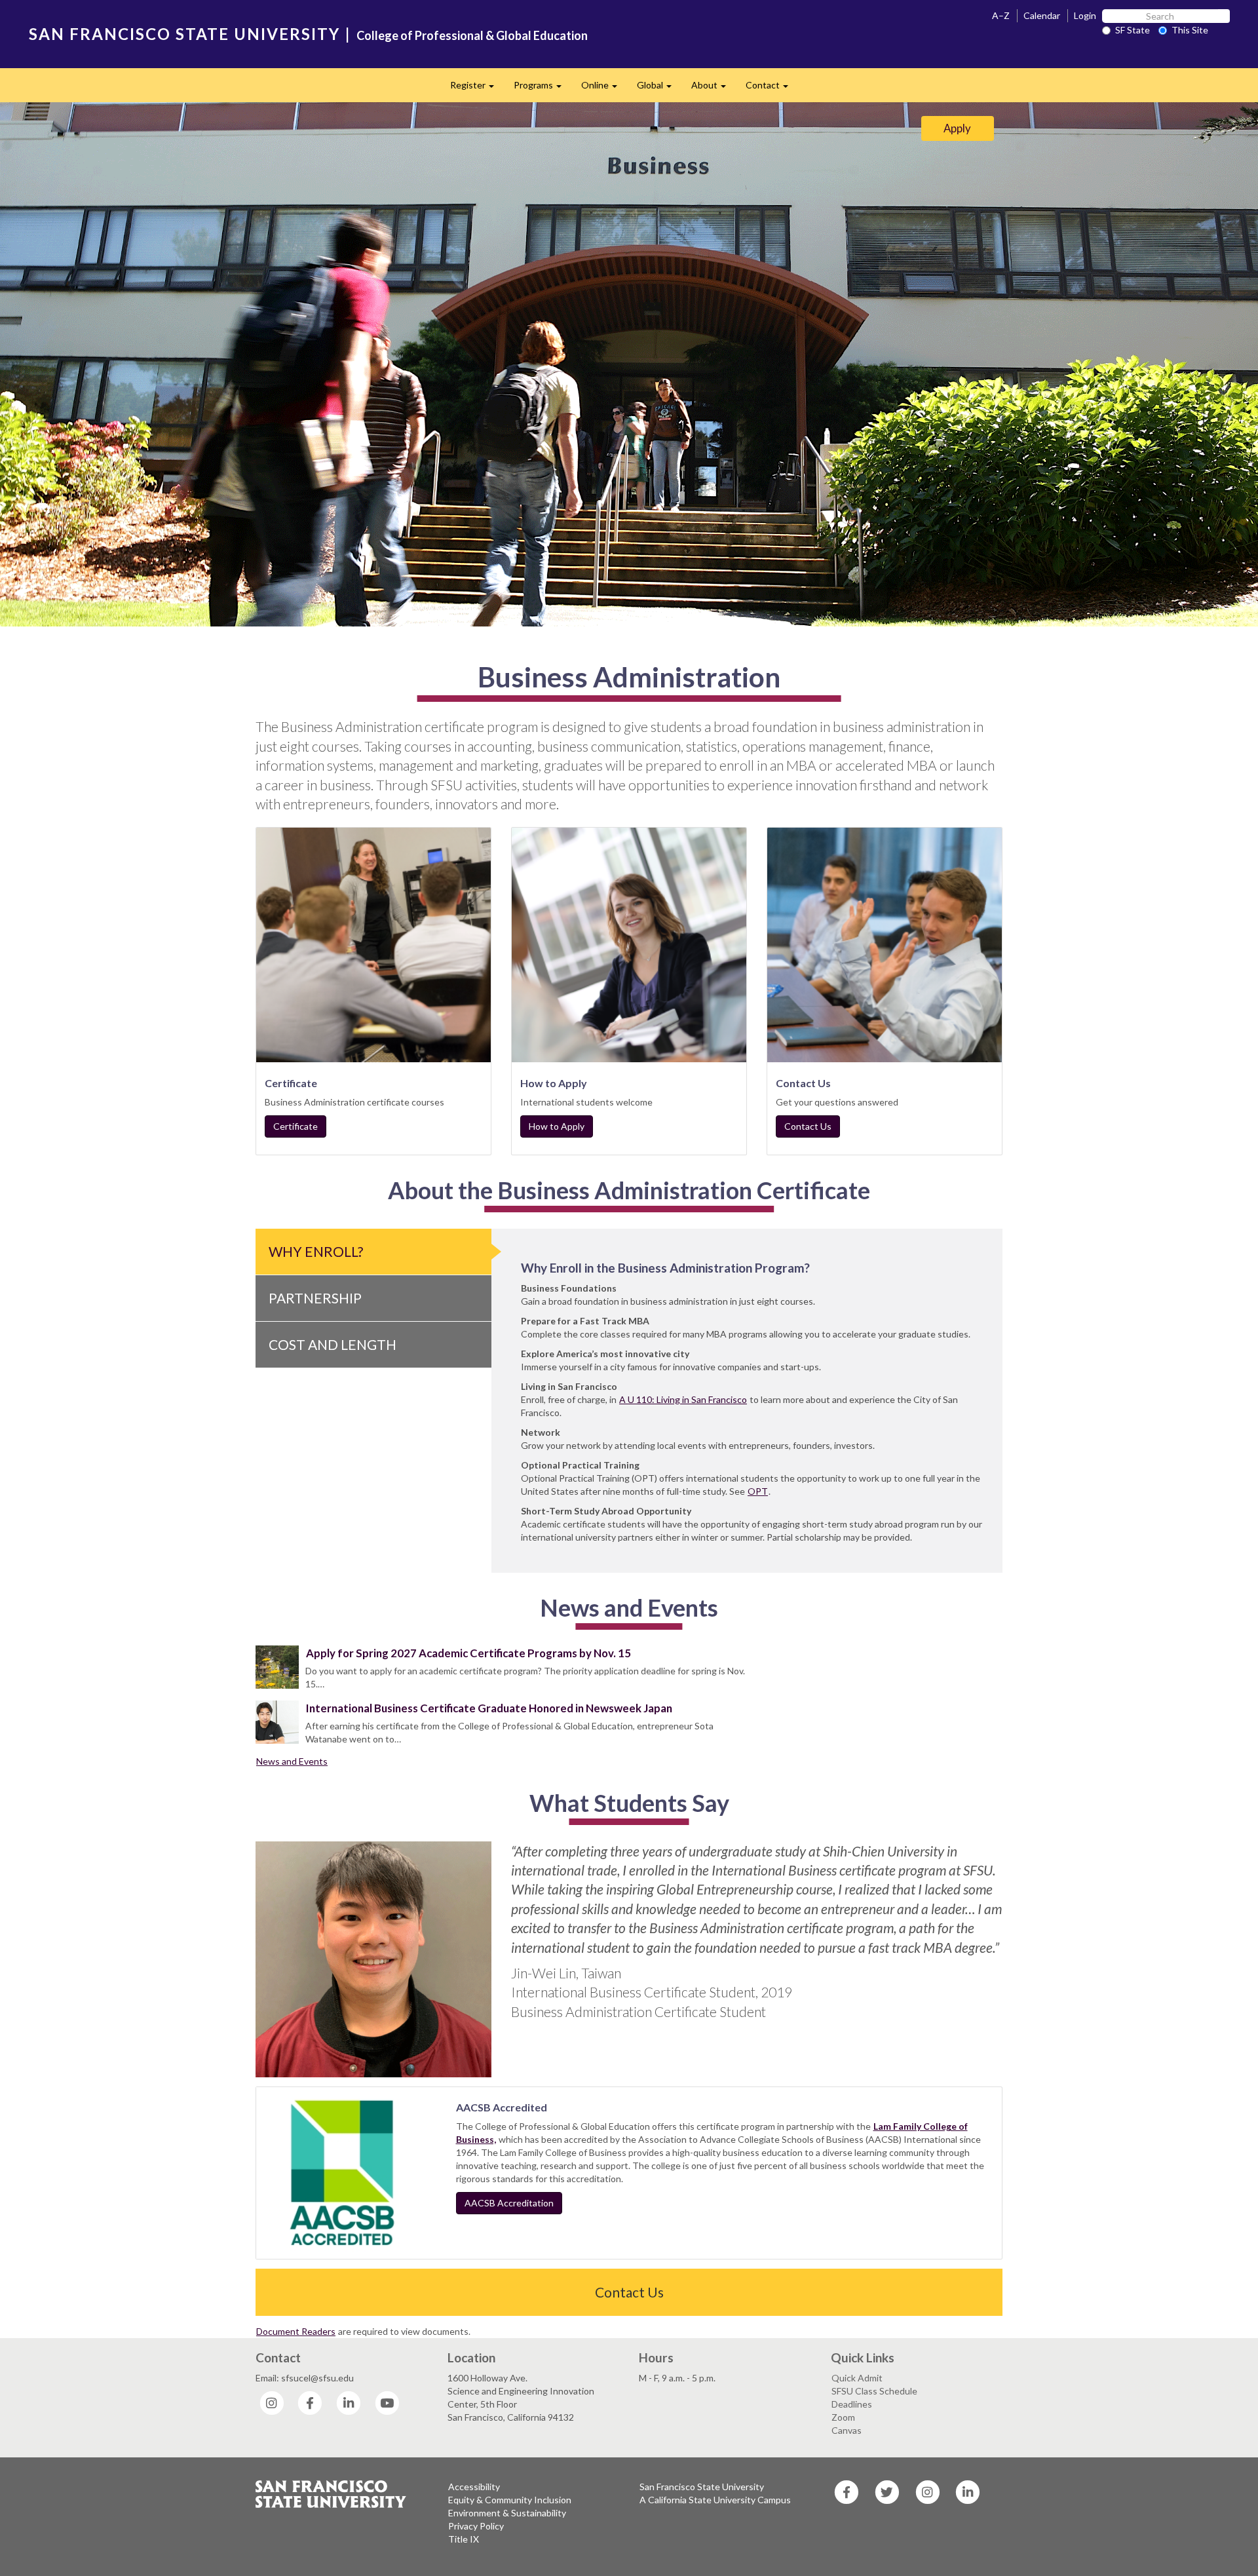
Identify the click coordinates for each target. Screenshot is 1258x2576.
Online (604, 89)
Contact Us (808, 1126)
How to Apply (557, 1126)
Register (477, 89)
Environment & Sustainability (507, 2513)
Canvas (847, 2430)
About (714, 89)
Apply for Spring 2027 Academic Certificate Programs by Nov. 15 (468, 1653)
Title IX (464, 2539)
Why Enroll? (316, 1251)
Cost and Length (333, 1344)
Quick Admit (857, 2378)
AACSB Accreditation (509, 2203)
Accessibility (474, 2487)
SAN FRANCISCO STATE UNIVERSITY (184, 34)
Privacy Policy (476, 2526)
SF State (1133, 30)
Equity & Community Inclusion (510, 2500)
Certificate (295, 1126)
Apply (957, 128)
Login (1085, 15)
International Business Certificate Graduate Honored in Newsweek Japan (489, 1708)
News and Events (292, 1761)
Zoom (843, 2417)
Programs (543, 89)
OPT (758, 1491)
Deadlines (852, 2404)
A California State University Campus (715, 2500)
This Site (1190, 30)
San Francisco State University (702, 2487)
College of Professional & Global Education (472, 35)
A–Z (1001, 15)
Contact (772, 89)
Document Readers (296, 2331)
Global (659, 89)
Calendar (1042, 15)
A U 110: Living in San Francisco (683, 1399)
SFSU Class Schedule (874, 2391)
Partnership (315, 1298)
